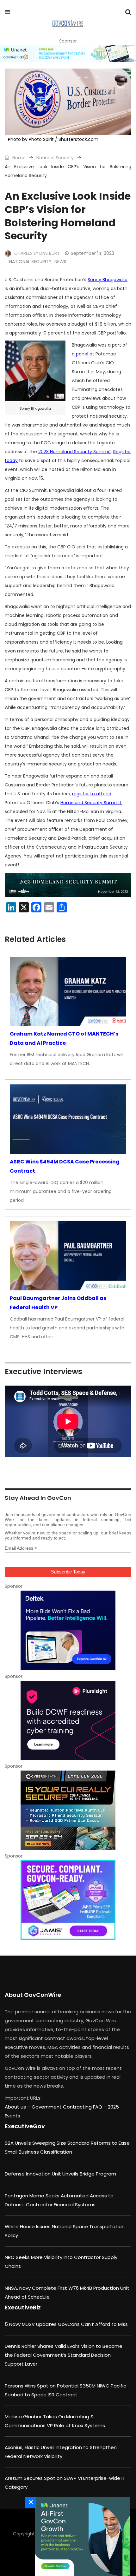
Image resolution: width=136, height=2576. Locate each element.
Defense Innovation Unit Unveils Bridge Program (60, 2174)
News (60, 262)
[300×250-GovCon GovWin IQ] (68, 1630)
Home (18, 158)
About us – (18, 2107)
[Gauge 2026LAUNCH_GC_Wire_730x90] (68, 54)
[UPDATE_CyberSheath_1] (68, 1810)
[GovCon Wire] (68, 24)
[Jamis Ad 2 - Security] (68, 1900)
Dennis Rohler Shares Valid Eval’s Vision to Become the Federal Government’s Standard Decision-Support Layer (64, 2355)
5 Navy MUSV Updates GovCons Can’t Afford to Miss (66, 2324)
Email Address (21, 1548)
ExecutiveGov (25, 2126)
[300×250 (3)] (68, 1720)
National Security (55, 158)
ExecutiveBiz (23, 2307)
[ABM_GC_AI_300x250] (81, 2536)
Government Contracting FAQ (68, 2107)
